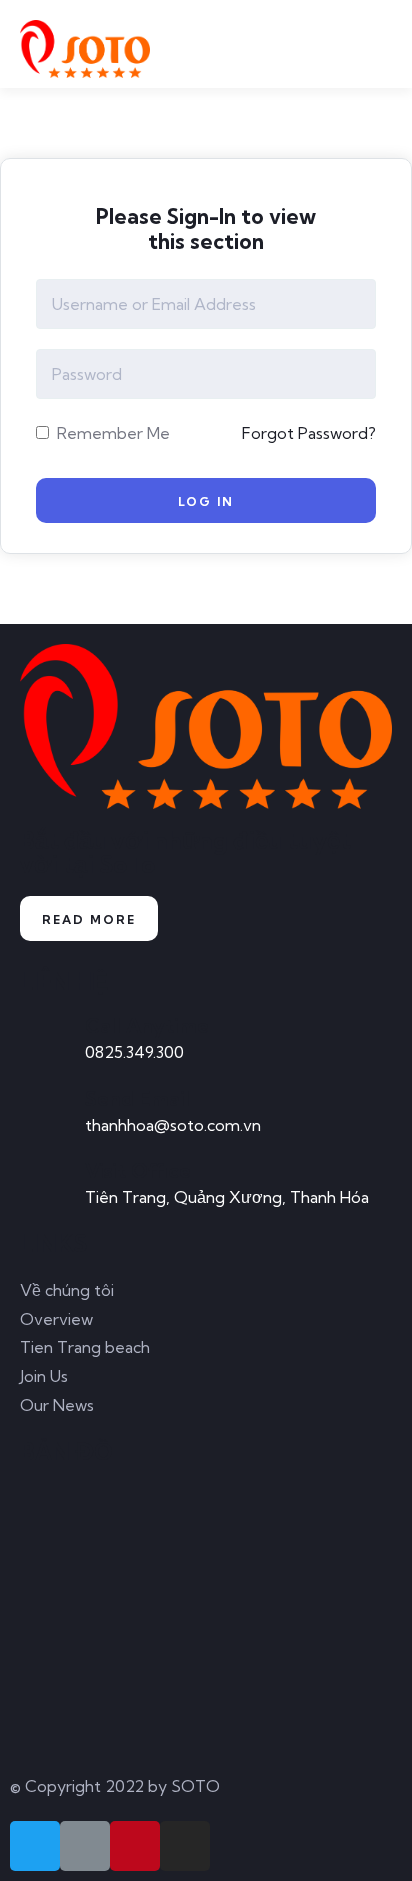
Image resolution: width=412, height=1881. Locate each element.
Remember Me (111, 433)
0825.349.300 (134, 1052)
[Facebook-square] (85, 1846)
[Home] (206, 726)
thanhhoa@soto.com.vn (173, 1125)
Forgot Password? (309, 433)
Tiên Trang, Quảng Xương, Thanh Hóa (227, 1197)
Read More (89, 919)
